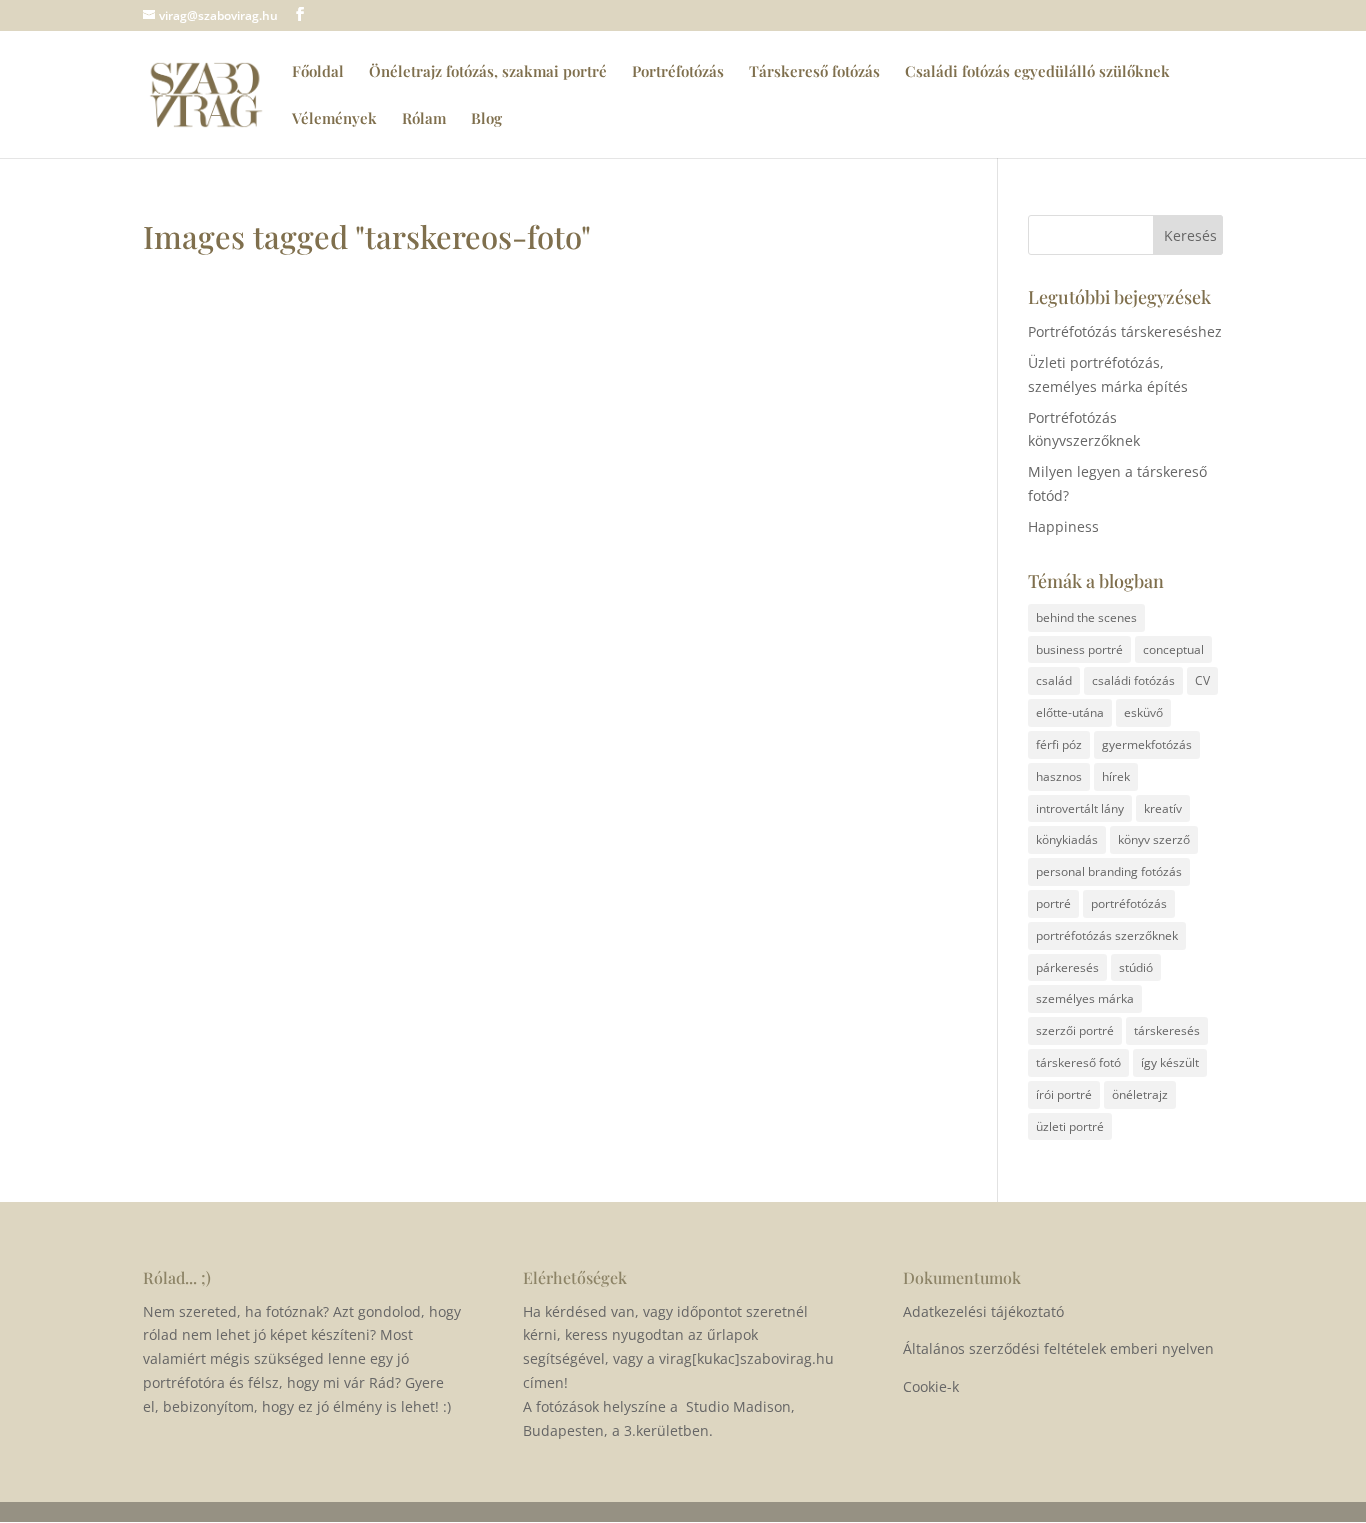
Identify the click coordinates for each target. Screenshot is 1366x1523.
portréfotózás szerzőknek (1107, 935)
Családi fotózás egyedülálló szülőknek (1037, 72)
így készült (1170, 1062)
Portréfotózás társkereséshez (1125, 331)
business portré (1079, 649)
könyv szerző (1154, 839)
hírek (1116, 776)
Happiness (1063, 526)
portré (1053, 903)
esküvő (1143, 712)
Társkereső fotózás (814, 72)
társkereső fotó (1078, 1062)
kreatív (1163, 808)
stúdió (1136, 967)
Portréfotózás (678, 72)
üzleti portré (1070, 1126)
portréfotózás (1129, 903)
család (1054, 680)
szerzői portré (1075, 1030)
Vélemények (334, 119)
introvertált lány (1080, 808)
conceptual (1173, 649)
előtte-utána (1070, 712)
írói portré (1064, 1094)
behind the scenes (1086, 617)
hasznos (1059, 776)
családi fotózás (1133, 680)
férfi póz (1059, 744)
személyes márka (1085, 998)
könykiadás (1067, 839)
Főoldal (318, 72)
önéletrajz (1140, 1094)
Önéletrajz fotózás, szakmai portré (488, 72)
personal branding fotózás (1109, 871)
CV (1202, 680)
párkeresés (1067, 967)
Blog (486, 119)
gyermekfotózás (1147, 744)
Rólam (424, 119)
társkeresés (1167, 1030)
